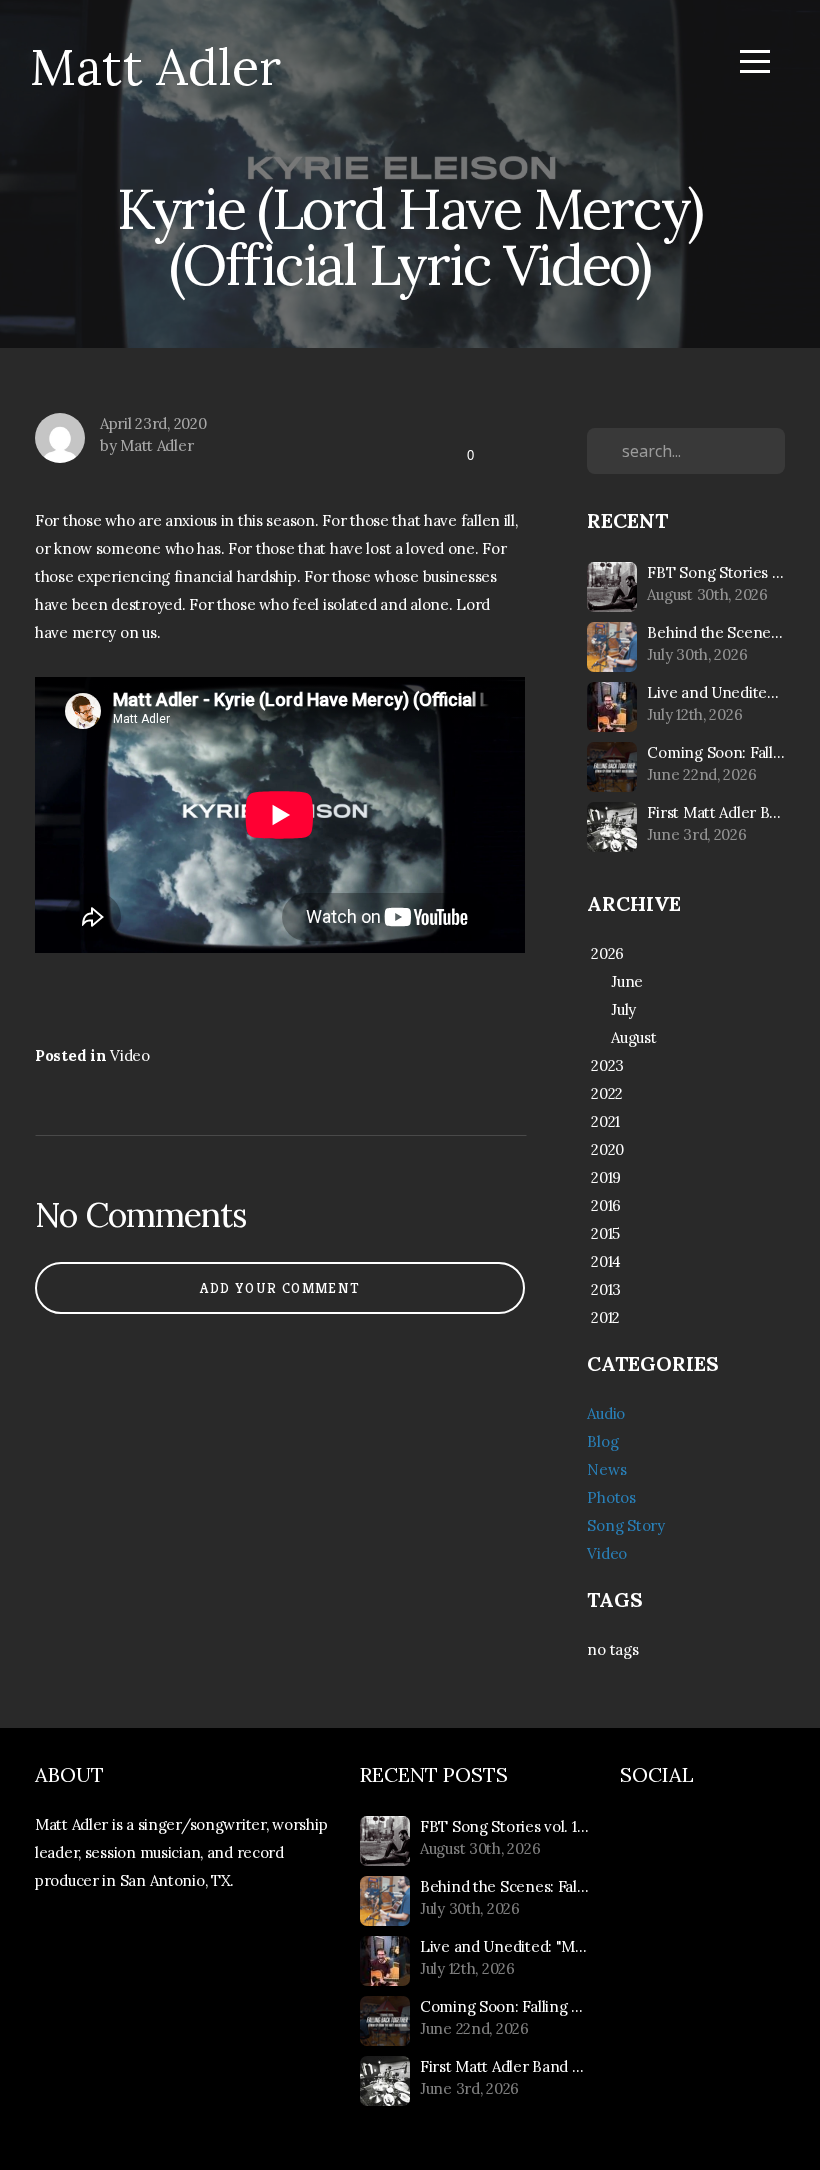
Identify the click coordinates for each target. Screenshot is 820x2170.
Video (130, 1055)
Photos (611, 1497)
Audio (606, 1413)
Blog (602, 1441)
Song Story (625, 1525)
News (606, 1469)
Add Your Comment (279, 1288)
